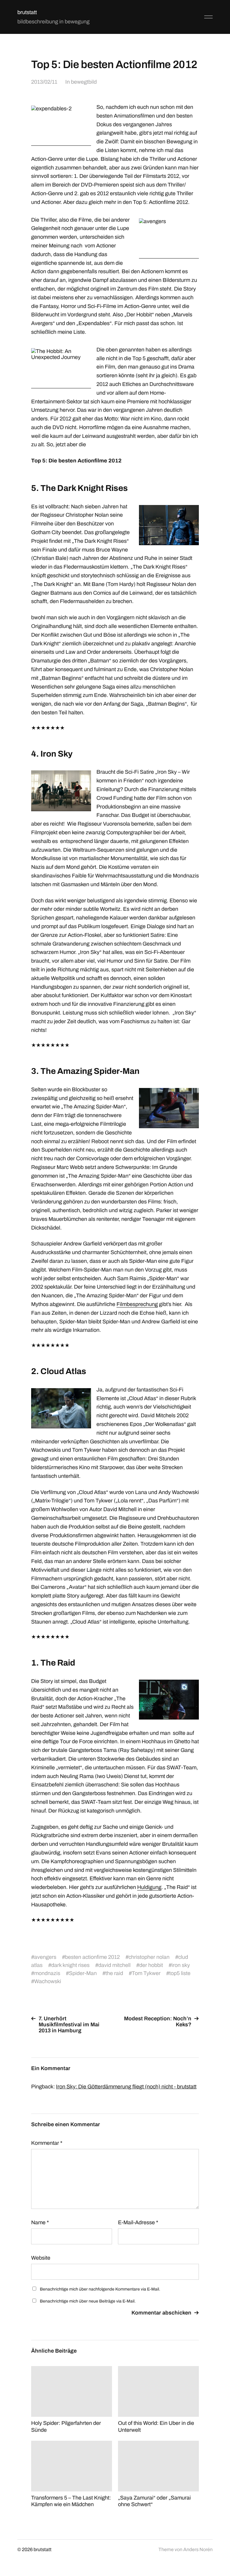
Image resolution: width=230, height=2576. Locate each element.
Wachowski (48, 1981)
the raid (114, 1973)
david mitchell (114, 1965)
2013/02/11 (44, 82)
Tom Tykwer (146, 1973)
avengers (45, 1957)
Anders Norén (198, 2549)
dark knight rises (70, 1965)
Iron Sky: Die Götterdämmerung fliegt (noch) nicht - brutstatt (126, 2087)
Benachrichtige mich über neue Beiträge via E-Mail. (88, 2301)
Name (40, 2222)
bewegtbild (84, 82)
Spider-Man (83, 1973)
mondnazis (47, 1973)
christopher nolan (149, 1957)
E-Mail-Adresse (138, 2222)
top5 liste (180, 1973)
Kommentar (47, 2143)
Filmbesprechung (137, 1304)
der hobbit (151, 1965)
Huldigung (149, 1887)
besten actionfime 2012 (92, 1957)
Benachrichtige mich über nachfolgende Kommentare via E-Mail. (100, 2289)
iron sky (181, 1965)
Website (41, 2258)
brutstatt (27, 12)
